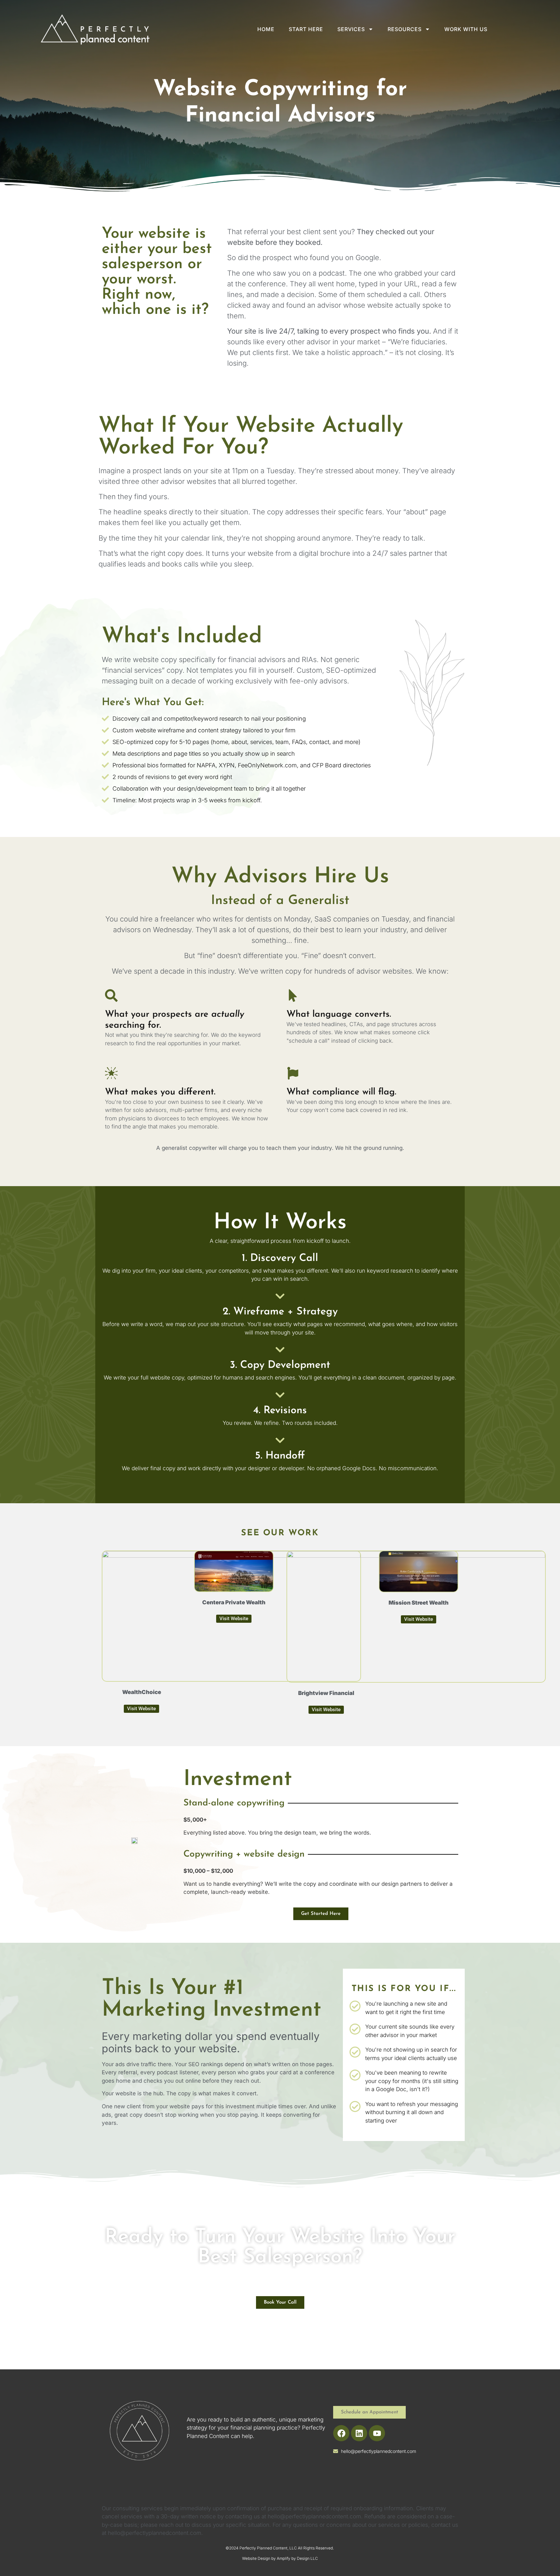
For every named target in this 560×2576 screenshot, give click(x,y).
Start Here (306, 29)
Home (266, 29)
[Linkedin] (359, 2433)
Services (351, 29)
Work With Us (466, 29)
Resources (405, 29)
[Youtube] (377, 2433)
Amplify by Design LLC (297, 2558)
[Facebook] (341, 2433)
